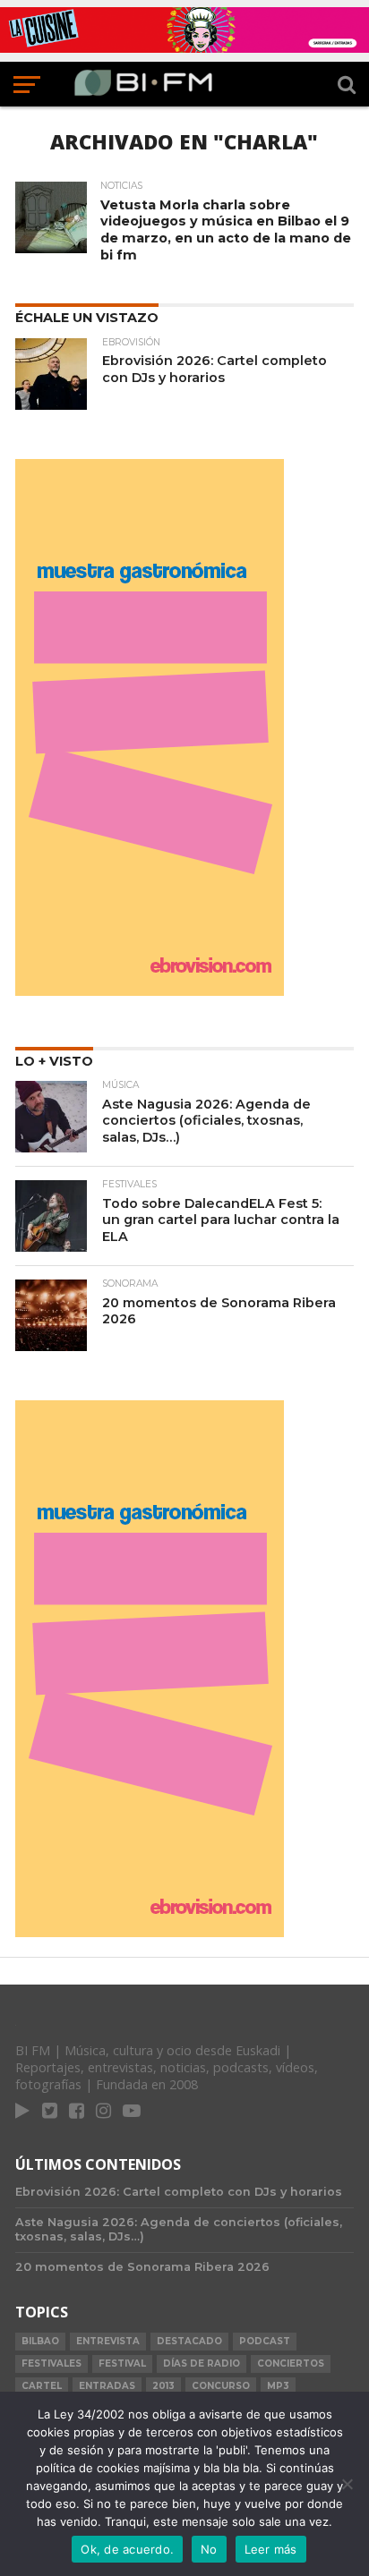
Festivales (51, 2363)
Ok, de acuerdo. (127, 2549)
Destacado (189, 2341)
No (209, 2549)
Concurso (221, 2386)
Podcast (265, 2341)
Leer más (271, 2549)
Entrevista (108, 2341)
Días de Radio (202, 2363)
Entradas (107, 2386)
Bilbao (40, 2341)
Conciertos (291, 2363)
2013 (163, 2386)
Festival (122, 2363)
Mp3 (278, 2386)
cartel (42, 2386)
